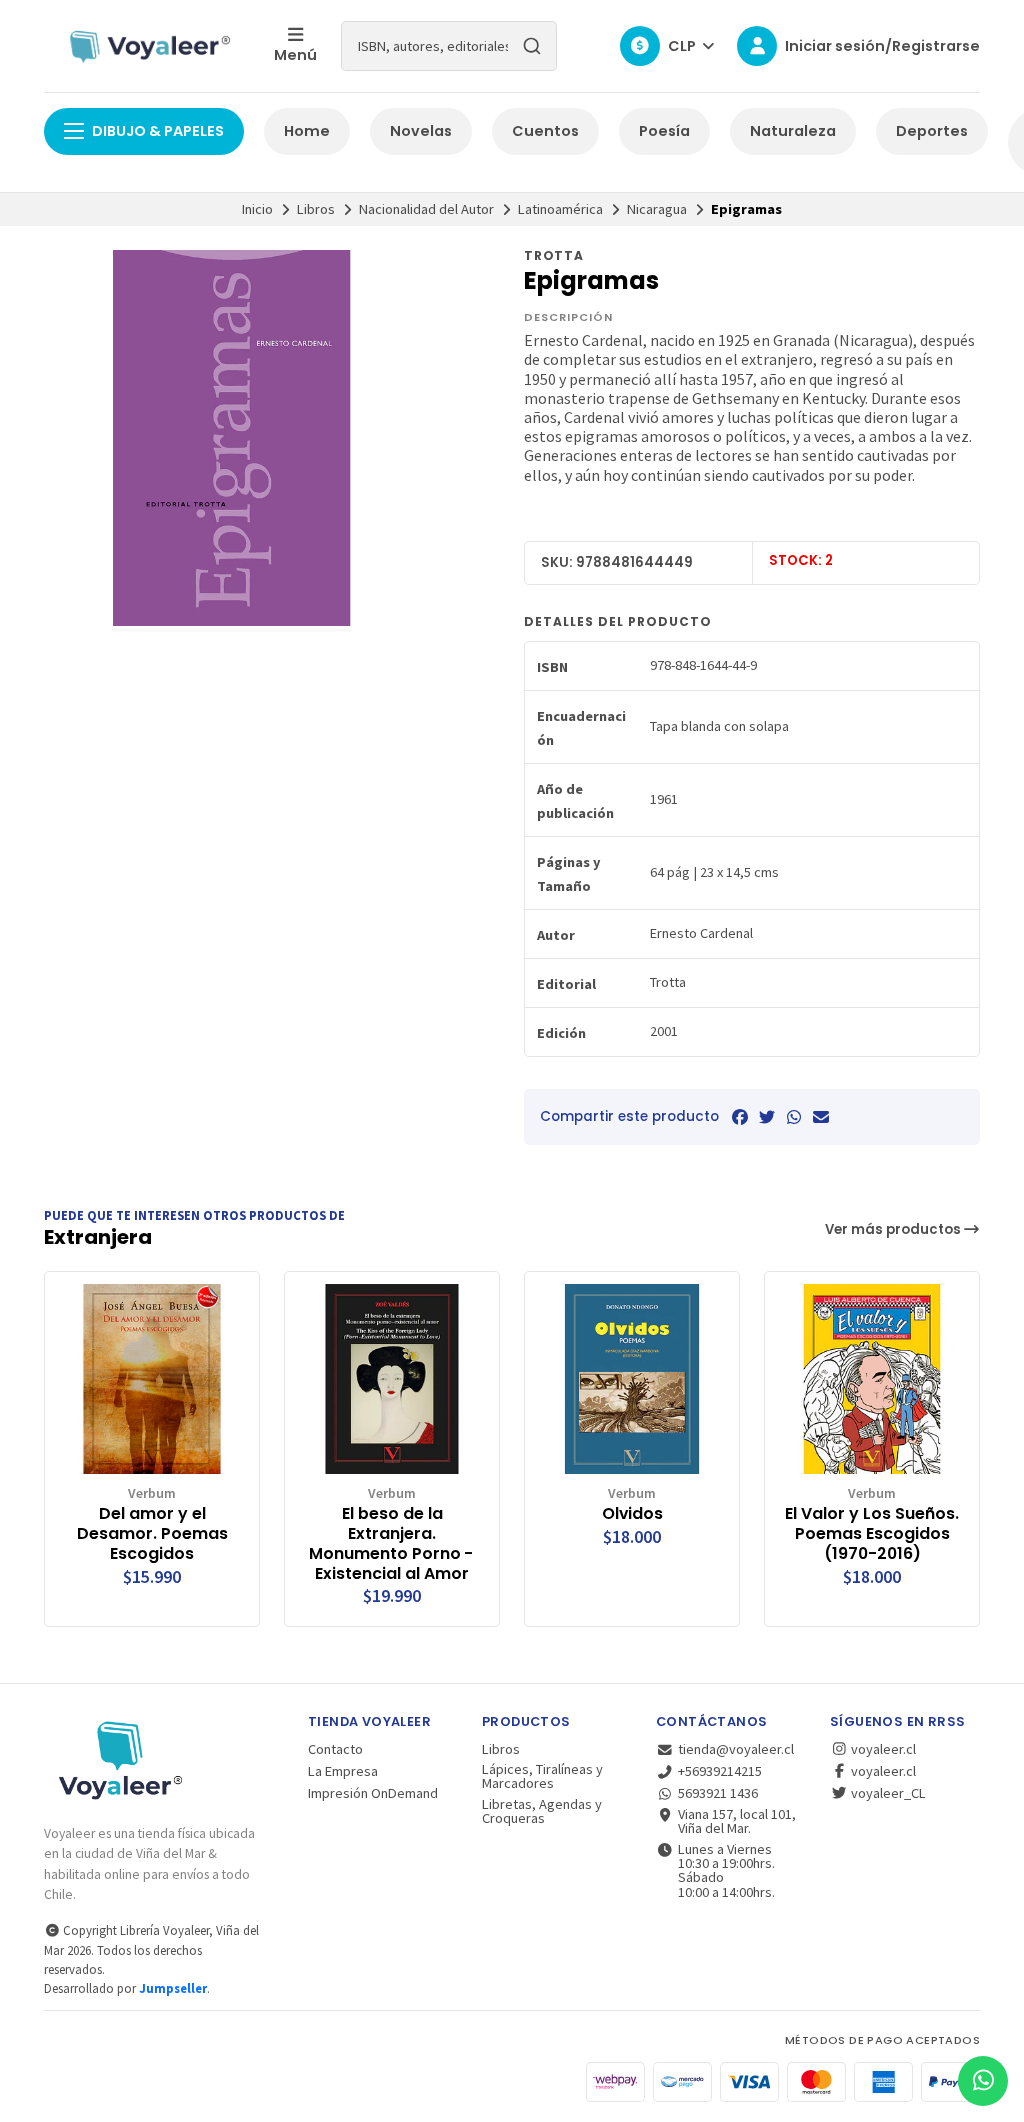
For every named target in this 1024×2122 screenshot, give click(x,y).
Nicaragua (657, 209)
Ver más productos (894, 1229)
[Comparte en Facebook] (740, 1117)
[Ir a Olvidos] (632, 1379)
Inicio (257, 209)
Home (307, 131)
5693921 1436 (718, 1793)
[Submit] (532, 46)
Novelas (421, 131)
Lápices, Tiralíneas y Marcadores (542, 1776)
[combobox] (449, 46)
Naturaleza (793, 131)
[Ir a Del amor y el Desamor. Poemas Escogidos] (152, 1379)
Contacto (335, 1749)
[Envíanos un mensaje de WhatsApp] (983, 2081)
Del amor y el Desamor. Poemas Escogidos (152, 1533)
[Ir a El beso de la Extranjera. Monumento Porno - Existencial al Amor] (392, 1379)
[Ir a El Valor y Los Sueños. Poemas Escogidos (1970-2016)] (872, 1379)
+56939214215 (720, 1771)
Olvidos (632, 1514)
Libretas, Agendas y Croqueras (542, 1811)
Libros (316, 209)
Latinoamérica (560, 209)
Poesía (664, 131)
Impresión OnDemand (373, 1793)
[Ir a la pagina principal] (147, 46)
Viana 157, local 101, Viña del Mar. (737, 1821)
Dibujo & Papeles (158, 131)
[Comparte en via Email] (821, 1117)
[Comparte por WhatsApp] (794, 1117)
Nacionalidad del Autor (426, 209)
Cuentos (545, 131)
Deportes (932, 131)
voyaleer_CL (887, 1793)
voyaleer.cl (882, 1749)
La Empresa (343, 1771)
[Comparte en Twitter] (767, 1117)
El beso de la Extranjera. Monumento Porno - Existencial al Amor (392, 1543)
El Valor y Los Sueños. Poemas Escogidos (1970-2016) (872, 1533)
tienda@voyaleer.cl (736, 1749)
